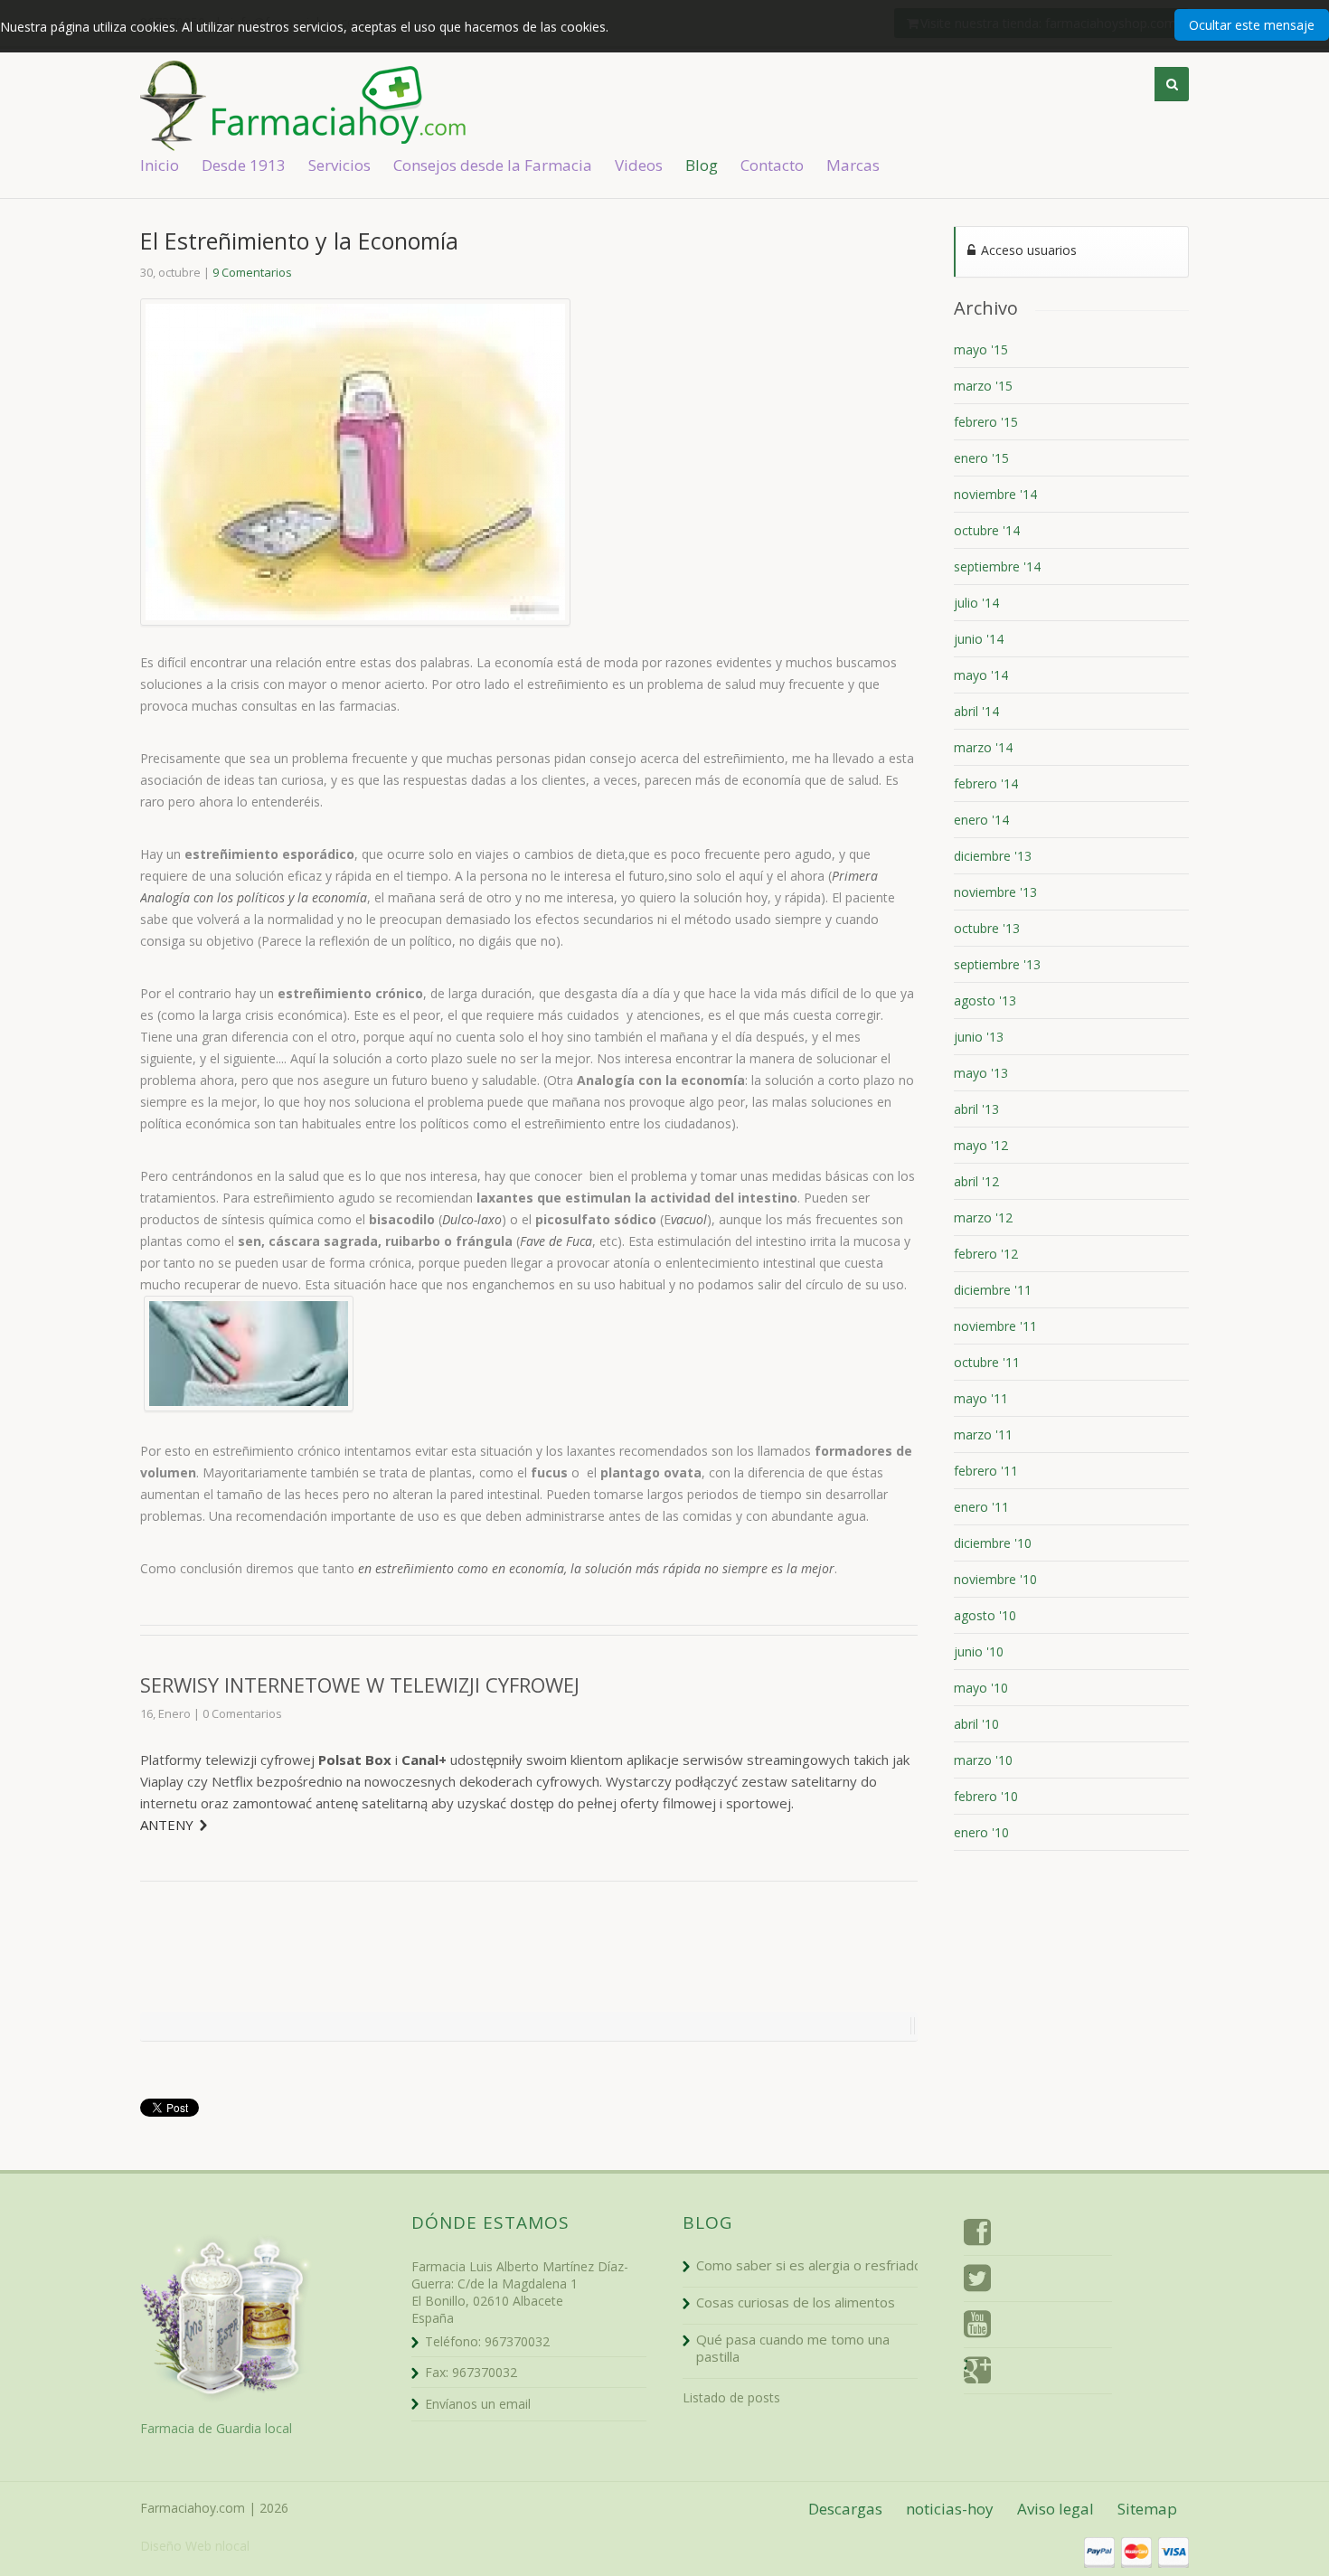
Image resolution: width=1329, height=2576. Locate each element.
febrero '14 (986, 783)
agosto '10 (985, 1615)
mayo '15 (981, 349)
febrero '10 (986, 1796)
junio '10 (979, 1651)
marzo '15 (983, 386)
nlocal (232, 2546)
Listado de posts (731, 2397)
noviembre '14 (995, 494)
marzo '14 (983, 747)
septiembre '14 (997, 566)
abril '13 (976, 1109)
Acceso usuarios (1027, 250)
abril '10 (976, 1724)
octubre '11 (987, 1362)
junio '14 (979, 639)
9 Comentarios (252, 272)
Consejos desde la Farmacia (493, 165)
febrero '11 (986, 1471)
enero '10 (981, 1832)
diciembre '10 (993, 1543)
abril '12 (976, 1181)
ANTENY (167, 1825)
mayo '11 (981, 1398)
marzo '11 (983, 1434)
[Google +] (977, 2373)
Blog (702, 165)
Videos (639, 165)
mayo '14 (981, 675)
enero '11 (981, 1507)
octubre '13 (987, 928)
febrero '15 (986, 422)
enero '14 (981, 820)
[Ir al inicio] (366, 105)
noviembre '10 (995, 1579)
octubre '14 (987, 530)
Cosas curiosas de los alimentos (796, 2302)
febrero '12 (986, 1254)
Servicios (339, 165)
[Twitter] (977, 2281)
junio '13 (979, 1037)
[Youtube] (977, 2327)
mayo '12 (981, 1145)
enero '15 (981, 458)
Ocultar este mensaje (1252, 25)
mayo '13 (981, 1073)
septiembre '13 (997, 964)
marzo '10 (983, 1760)
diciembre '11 (993, 1290)
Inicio (160, 165)
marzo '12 (983, 1217)
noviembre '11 (995, 1326)
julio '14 (976, 603)
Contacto (772, 165)
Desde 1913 (244, 165)
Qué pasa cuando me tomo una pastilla (793, 2348)
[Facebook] (977, 2235)
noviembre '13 (995, 892)
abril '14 (976, 711)
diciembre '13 (993, 856)
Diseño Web (176, 2546)
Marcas (853, 165)
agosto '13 (985, 1000)
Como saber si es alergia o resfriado (809, 2265)
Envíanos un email (478, 2404)
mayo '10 (981, 1688)
